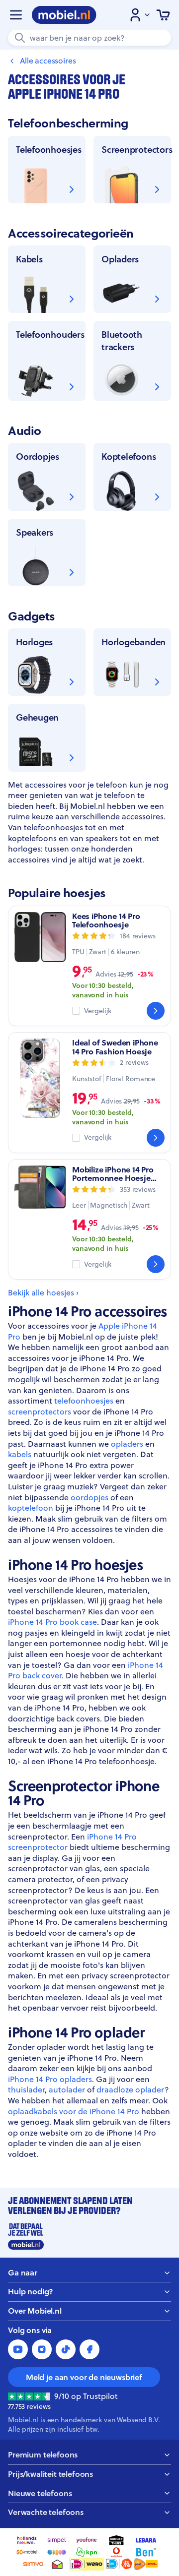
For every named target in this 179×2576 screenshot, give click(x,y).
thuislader (26, 2089)
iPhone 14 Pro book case (52, 1622)
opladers (127, 1444)
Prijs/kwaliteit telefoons (50, 2474)
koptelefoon (31, 1508)
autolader (67, 2089)
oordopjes (89, 1497)
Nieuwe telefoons (40, 2493)
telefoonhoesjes (84, 1401)
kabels (20, 1454)
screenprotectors (40, 1411)
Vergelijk (98, 1011)
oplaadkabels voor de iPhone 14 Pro (74, 2111)
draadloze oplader (131, 2089)
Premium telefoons (43, 2455)
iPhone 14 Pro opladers (50, 2079)
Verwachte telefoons (46, 2512)
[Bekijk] (156, 1011)
